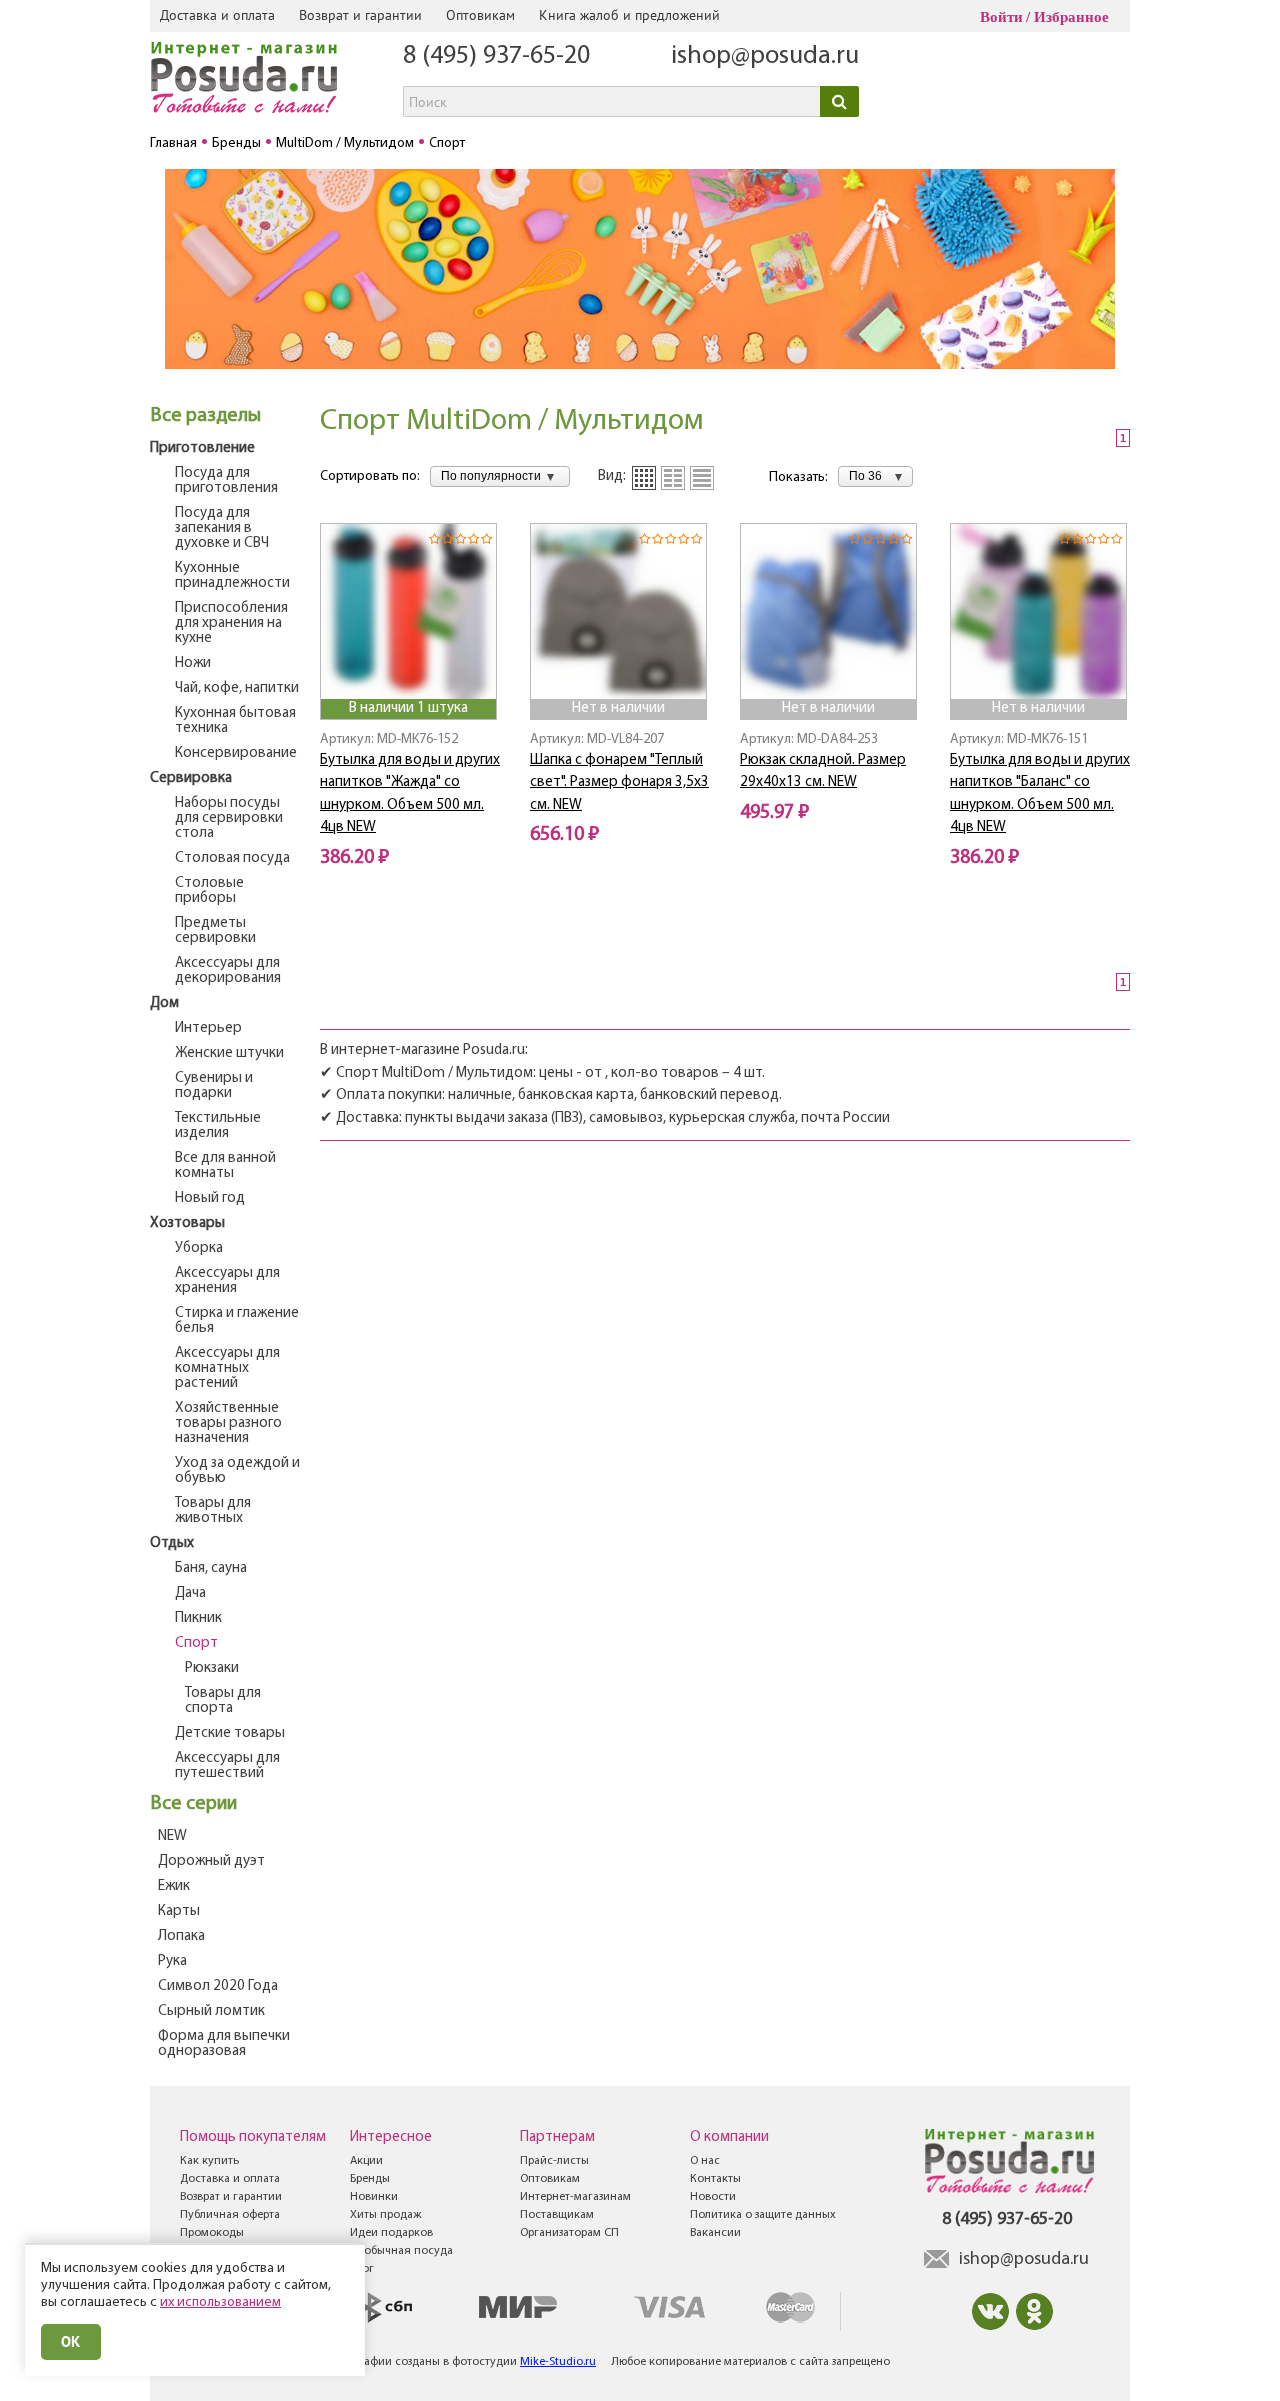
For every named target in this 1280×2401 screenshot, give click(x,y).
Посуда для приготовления (226, 481)
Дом (164, 1003)
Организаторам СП (569, 2233)
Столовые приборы (209, 891)
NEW (172, 1836)
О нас (705, 2161)
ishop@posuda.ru (765, 56)
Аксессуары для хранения (227, 1281)
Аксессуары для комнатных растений (227, 1368)
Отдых (172, 1543)
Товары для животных (213, 1511)
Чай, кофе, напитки (237, 688)
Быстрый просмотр (410, 671)
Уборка (199, 1248)
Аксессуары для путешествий (227, 1766)
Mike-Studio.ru (558, 2362)
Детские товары (230, 1733)
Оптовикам (480, 15)
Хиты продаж (385, 2215)
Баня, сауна (211, 1568)
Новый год (210, 1198)
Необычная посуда (401, 2251)
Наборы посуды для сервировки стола (229, 818)
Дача (190, 1593)
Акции (366, 2161)
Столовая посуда (232, 858)
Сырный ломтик (211, 2011)
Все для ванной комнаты (225, 1166)
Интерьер (208, 1028)
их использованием (220, 2302)
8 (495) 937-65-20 (496, 56)
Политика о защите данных (763, 2215)
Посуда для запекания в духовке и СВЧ (222, 528)
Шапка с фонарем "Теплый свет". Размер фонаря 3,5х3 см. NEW (619, 783)
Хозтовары (187, 1223)
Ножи (193, 663)
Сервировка (191, 778)
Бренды (370, 2179)
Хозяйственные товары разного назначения (228, 1423)
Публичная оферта (230, 2215)
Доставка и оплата (217, 15)
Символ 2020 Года (218, 1986)
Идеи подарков (391, 2233)
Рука (172, 1961)
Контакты (715, 2179)
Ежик (174, 1886)
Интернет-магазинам (575, 2197)
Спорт (196, 1643)
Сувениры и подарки (214, 1086)
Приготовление (202, 448)
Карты (179, 1911)
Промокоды (212, 2233)
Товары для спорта (223, 1701)
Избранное (1071, 17)
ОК (71, 2341)
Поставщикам (557, 2215)
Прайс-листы (554, 2161)
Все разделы (205, 416)
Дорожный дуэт (211, 1861)
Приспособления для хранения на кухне (231, 623)
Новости (713, 2197)
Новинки (374, 2197)
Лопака (181, 1936)
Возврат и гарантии (360, 15)
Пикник (198, 1618)
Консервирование (236, 753)
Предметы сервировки (215, 931)
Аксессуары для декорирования (228, 971)
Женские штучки (229, 1053)
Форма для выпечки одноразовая (224, 2044)
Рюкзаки (212, 1668)
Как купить (209, 2161)
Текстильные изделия (218, 1126)
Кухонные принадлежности (232, 576)
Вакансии (715, 2233)
